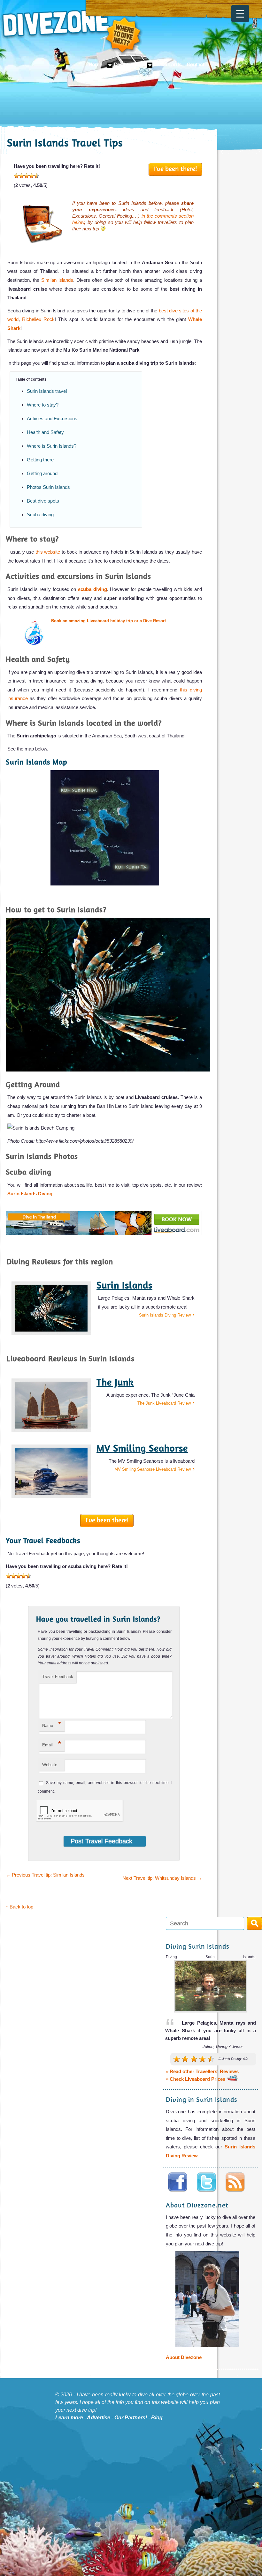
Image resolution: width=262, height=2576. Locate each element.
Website (50, 1765)
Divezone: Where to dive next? (72, 32)
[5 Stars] (37, 176)
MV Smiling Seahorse (142, 1448)
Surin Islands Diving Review (165, 1315)
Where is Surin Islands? (52, 446)
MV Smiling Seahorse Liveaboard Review (153, 1469)
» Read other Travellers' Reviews (202, 2072)
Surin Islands (124, 1285)
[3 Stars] (27, 176)
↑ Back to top (19, 1907)
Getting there (40, 460)
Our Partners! (131, 2418)
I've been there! (176, 168)
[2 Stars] (21, 176)
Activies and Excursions (52, 418)
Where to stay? (43, 405)
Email (52, 1744)
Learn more (69, 2418)
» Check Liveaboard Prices (196, 2079)
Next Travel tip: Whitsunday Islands (162, 1878)
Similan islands (57, 280)
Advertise (99, 2418)
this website (48, 552)
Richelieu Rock (38, 319)
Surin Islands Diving (30, 1194)
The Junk (115, 1382)
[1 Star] (16, 176)
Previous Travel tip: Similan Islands (45, 1875)
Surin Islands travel (47, 391)
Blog (157, 2418)
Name (52, 1724)
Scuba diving (40, 515)
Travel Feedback (58, 1677)
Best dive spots (43, 501)
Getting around (42, 473)
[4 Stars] (32, 176)
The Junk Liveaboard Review (164, 1403)
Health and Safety (45, 432)
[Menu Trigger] (240, 14)
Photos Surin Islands (48, 487)
